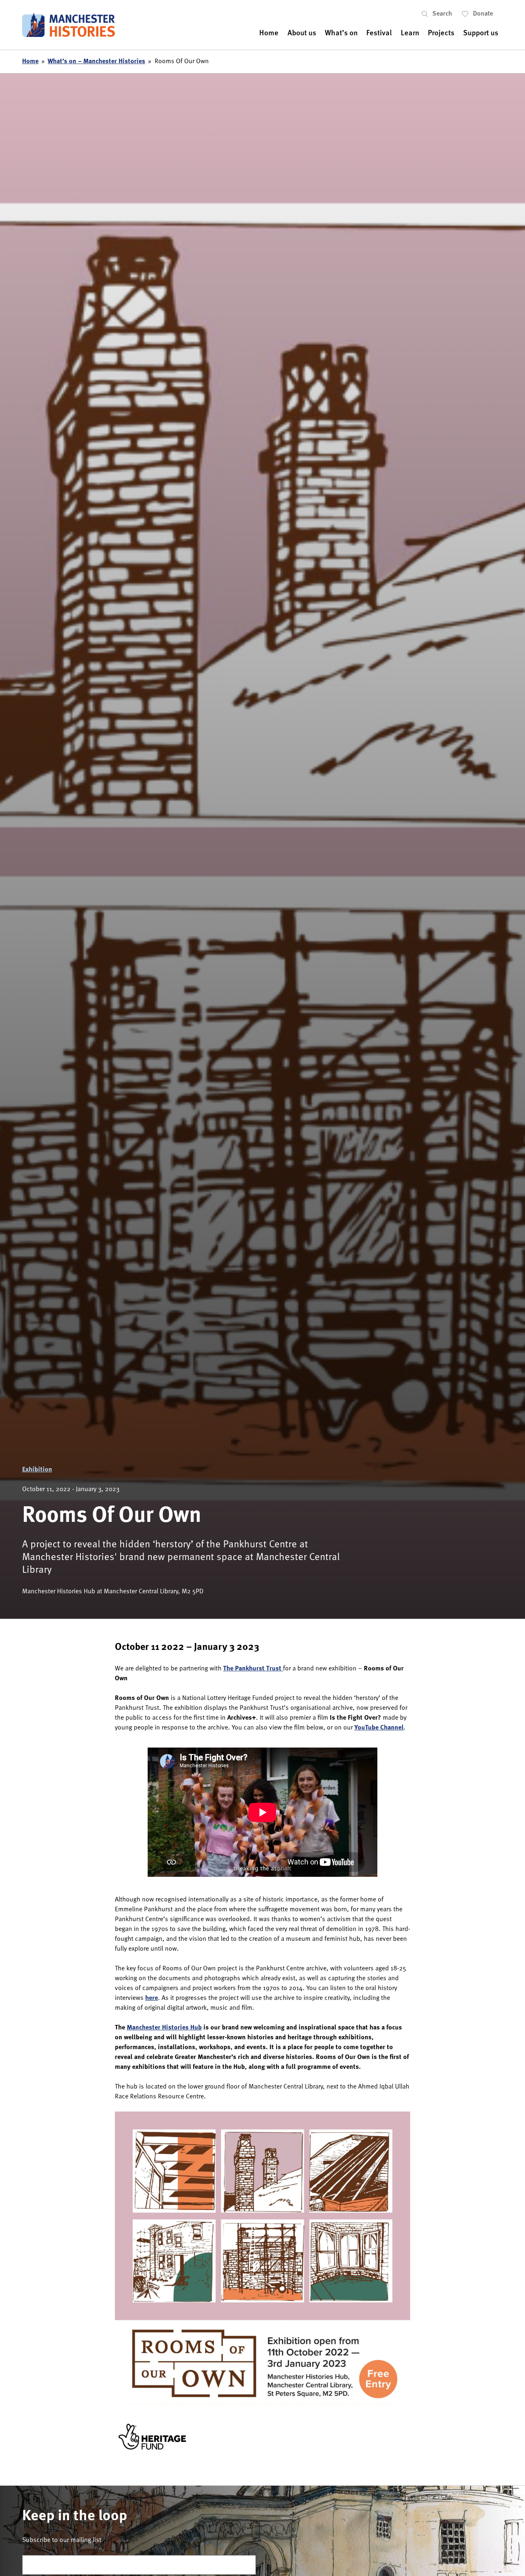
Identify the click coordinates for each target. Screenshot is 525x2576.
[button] (442, 14)
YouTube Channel (379, 1728)
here (152, 1998)
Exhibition (37, 1470)
